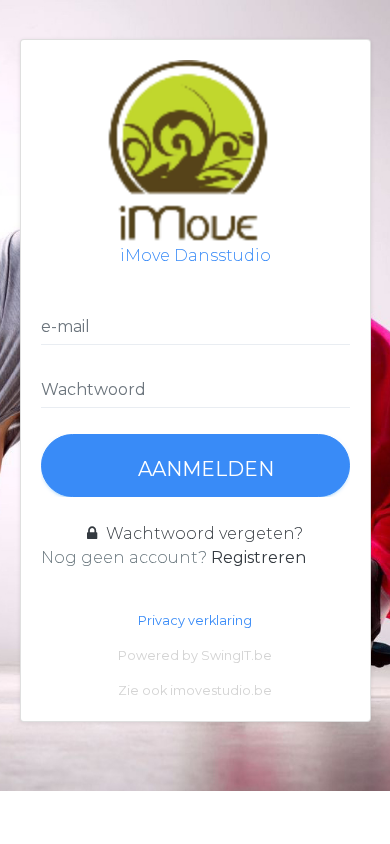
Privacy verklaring (195, 620)
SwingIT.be (236, 655)
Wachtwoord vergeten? (202, 533)
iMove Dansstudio (195, 255)
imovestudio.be (221, 690)
